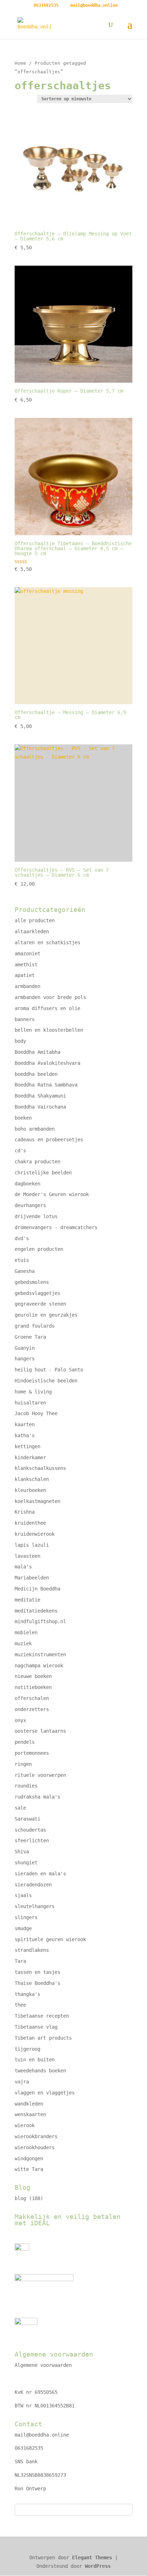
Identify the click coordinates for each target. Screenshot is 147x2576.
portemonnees (32, 1753)
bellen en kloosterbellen (49, 1030)
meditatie (27, 1600)
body (20, 1041)
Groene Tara (30, 1337)
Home (20, 63)
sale (20, 1808)
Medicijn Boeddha (37, 1589)
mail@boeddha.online (42, 2435)
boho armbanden (35, 1129)
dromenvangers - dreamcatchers (56, 1227)
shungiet (26, 1863)
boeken (23, 1118)
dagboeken (27, 1184)
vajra (22, 2082)
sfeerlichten (32, 1841)
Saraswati (27, 1819)
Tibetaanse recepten (42, 2016)
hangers (25, 1359)
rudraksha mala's (37, 1797)
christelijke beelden (43, 1173)
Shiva (22, 1852)
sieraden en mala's (40, 1874)
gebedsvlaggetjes (37, 1293)
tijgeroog (27, 2049)
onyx (20, 1720)
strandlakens (32, 1950)
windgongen (29, 2158)
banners (25, 1019)
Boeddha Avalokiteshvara (47, 1063)
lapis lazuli (32, 1545)
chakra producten (37, 1162)
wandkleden (29, 2104)
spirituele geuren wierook (50, 1939)
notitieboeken (33, 1687)
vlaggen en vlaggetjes (45, 2093)
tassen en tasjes (37, 1972)
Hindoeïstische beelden (46, 1381)
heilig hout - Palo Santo (49, 1370)
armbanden (27, 986)
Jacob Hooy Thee (36, 1413)
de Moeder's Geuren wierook (52, 1194)
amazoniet (27, 954)
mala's (23, 1567)
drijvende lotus (36, 1216)
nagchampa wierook (39, 1666)
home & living (33, 1392)
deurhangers (30, 1205)
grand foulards (35, 1326)
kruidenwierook (35, 1534)
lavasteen (27, 1556)
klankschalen (32, 1479)
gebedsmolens (32, 1282)
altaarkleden (32, 931)
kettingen (27, 1446)
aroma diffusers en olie (47, 1008)
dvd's (22, 1238)
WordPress (98, 2566)
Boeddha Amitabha (37, 1052)
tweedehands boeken (40, 2071)
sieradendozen (33, 1885)
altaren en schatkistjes (47, 942)
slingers (26, 1917)
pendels (25, 1742)
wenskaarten (30, 2114)
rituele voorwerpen (40, 1775)
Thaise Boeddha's (37, 1983)
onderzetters (32, 1709)
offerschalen (32, 1698)
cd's (20, 1151)
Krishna (25, 1512)
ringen (23, 1764)
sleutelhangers (35, 1906)
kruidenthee (30, 1523)
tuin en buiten (35, 2060)
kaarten (25, 1424)
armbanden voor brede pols (50, 997)
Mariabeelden (32, 1578)
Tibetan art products (43, 2038)
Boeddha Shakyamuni (40, 1096)
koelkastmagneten (37, 1501)
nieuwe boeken (33, 1676)
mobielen (26, 1632)
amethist (26, 965)
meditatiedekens (36, 1611)
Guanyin (25, 1348)
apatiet (25, 975)
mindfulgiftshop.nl (40, 1621)
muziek (23, 1643)
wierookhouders (35, 2147)
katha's (25, 1435)
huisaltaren (30, 1403)
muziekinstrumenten (40, 1655)
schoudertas (30, 1830)
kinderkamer (30, 1457)
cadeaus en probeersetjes (49, 1140)
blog (20, 2198)
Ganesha (25, 1271)
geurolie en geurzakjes (46, 1315)
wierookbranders (36, 2136)
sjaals (23, 1895)
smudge (23, 1928)
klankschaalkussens (40, 1468)
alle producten (35, 920)
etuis (22, 1260)
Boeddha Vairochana (40, 1107)
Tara (20, 1961)
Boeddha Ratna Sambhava (46, 1085)
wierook (25, 2125)
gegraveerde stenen (40, 1304)
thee (20, 2005)
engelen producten (39, 1249)
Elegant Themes (92, 2558)
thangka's (27, 1994)
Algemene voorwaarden (43, 2365)
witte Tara (29, 2169)
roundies (26, 1786)
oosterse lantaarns (40, 1731)
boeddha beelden (36, 1074)
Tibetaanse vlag (36, 2027)
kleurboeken (30, 1490)
